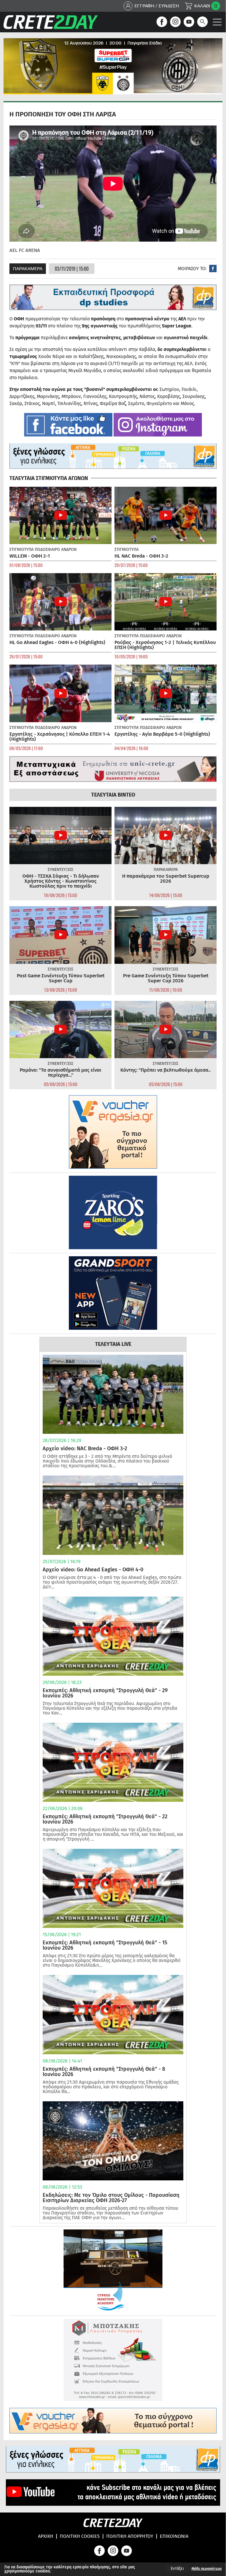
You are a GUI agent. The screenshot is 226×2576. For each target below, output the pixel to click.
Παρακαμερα (28, 269)
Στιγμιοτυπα (21, 550)
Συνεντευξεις (60, 870)
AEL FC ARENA (25, 250)
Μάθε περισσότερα (207, 2569)
